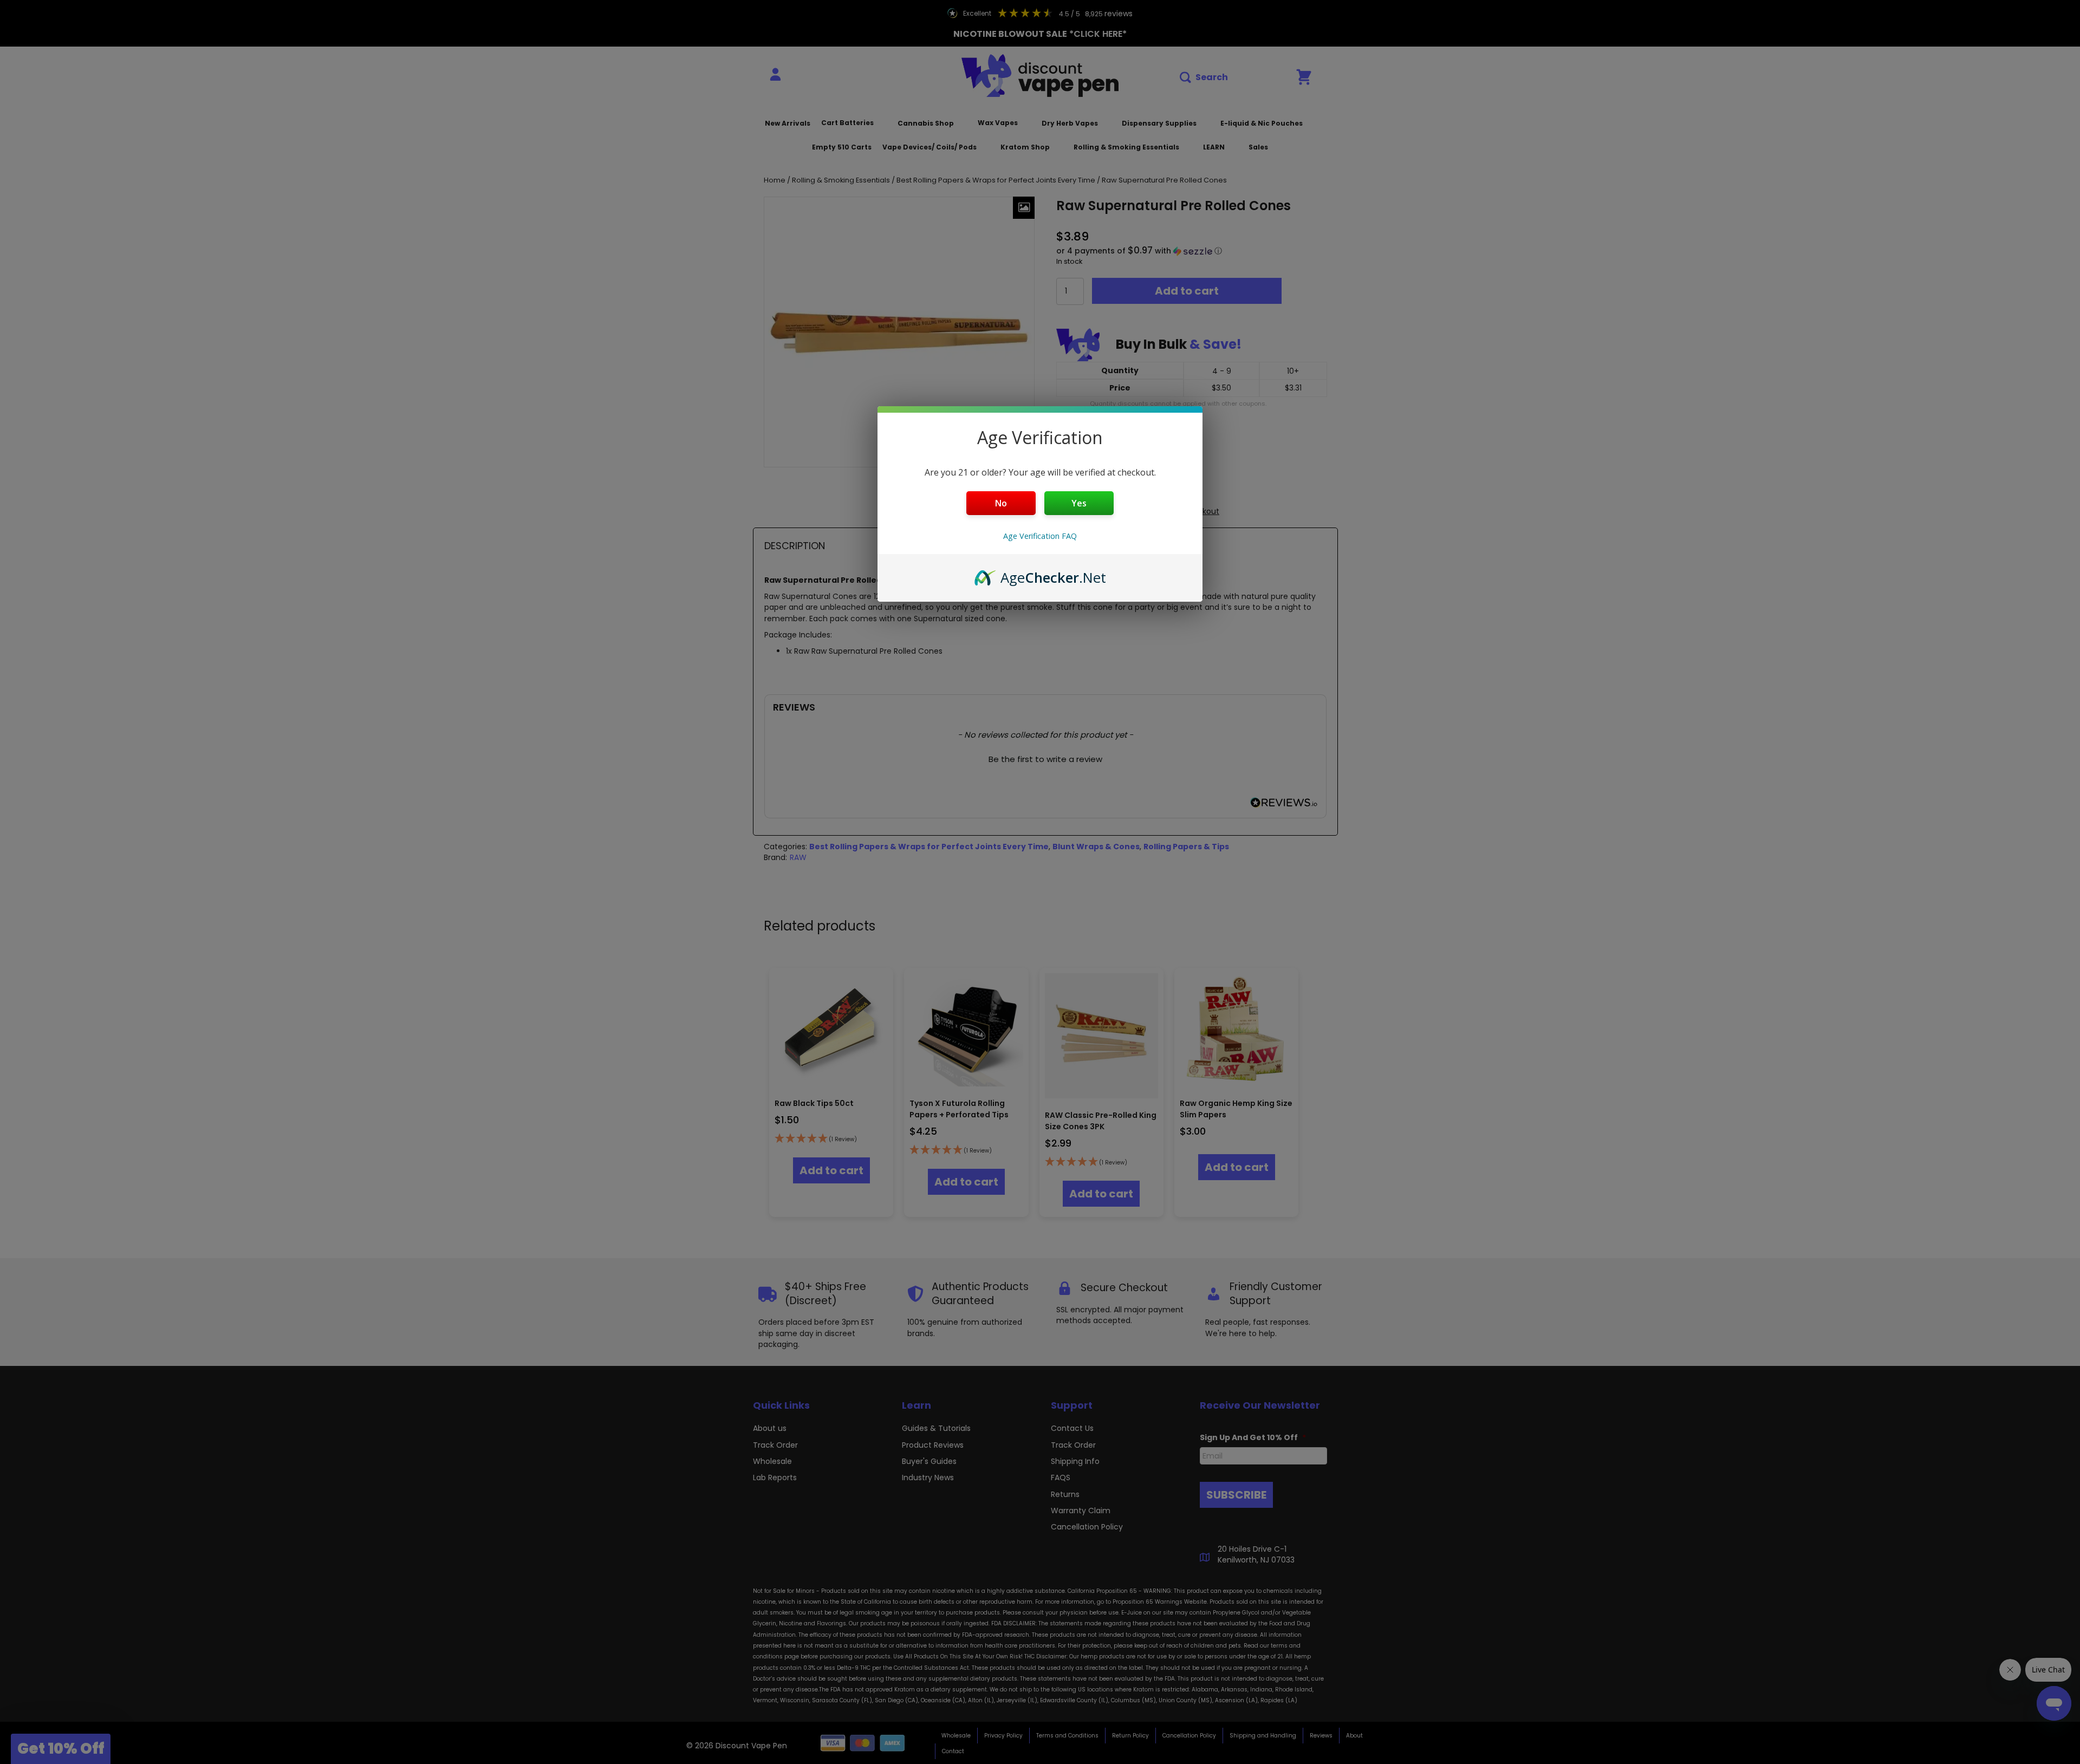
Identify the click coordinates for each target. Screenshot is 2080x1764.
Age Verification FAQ (1040, 536)
